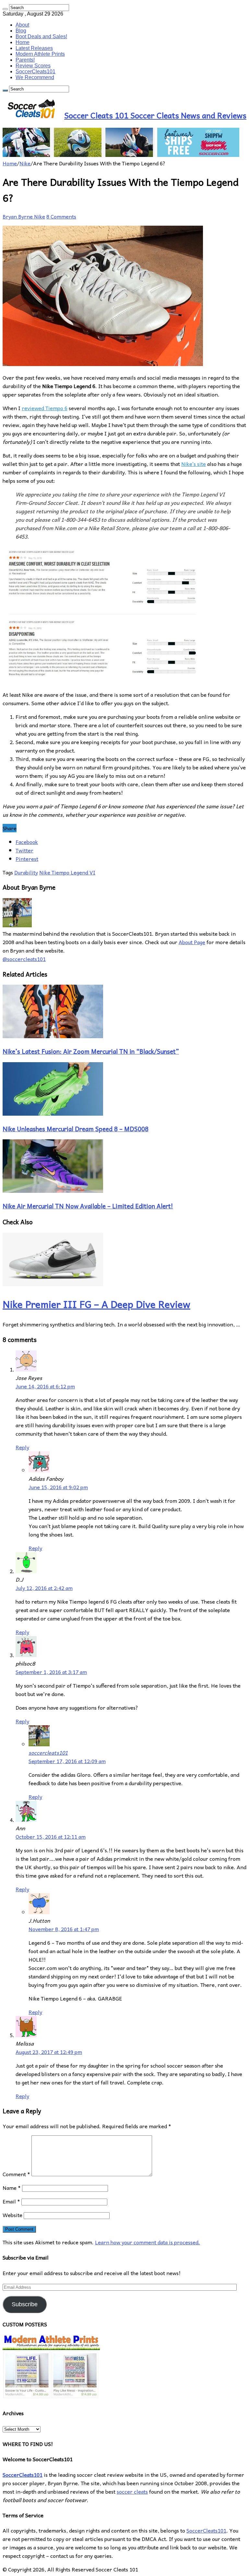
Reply (22, 1447)
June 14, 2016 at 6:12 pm (45, 1386)
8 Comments (61, 216)
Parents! (25, 60)
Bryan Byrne (18, 216)
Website (12, 2215)
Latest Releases (34, 48)
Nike (25, 163)
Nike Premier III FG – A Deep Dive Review (96, 1304)
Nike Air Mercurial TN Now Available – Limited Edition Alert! (88, 1206)
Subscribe (25, 2304)
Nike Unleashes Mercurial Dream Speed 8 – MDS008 (76, 1129)
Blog (21, 31)
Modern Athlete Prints (40, 54)
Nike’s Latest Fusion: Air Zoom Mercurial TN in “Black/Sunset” (91, 1051)
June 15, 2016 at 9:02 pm (58, 1487)
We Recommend (35, 77)
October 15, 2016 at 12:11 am (51, 1836)
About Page (192, 942)
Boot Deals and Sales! (41, 36)
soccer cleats (132, 2491)
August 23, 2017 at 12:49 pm (49, 2052)
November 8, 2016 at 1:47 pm (64, 1929)
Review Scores (33, 66)
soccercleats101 (48, 1752)
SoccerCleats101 (36, 71)
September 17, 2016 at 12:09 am (67, 1761)
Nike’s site (194, 464)
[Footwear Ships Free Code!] (121, 155)
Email (11, 2201)
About (22, 25)
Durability (26, 872)
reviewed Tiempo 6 (45, 408)
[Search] (5, 9)
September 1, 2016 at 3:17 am (51, 1672)
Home (23, 42)
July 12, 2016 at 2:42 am (44, 1588)
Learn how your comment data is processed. (148, 2242)
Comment (16, 2174)
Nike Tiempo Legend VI (67, 872)
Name (12, 2188)
